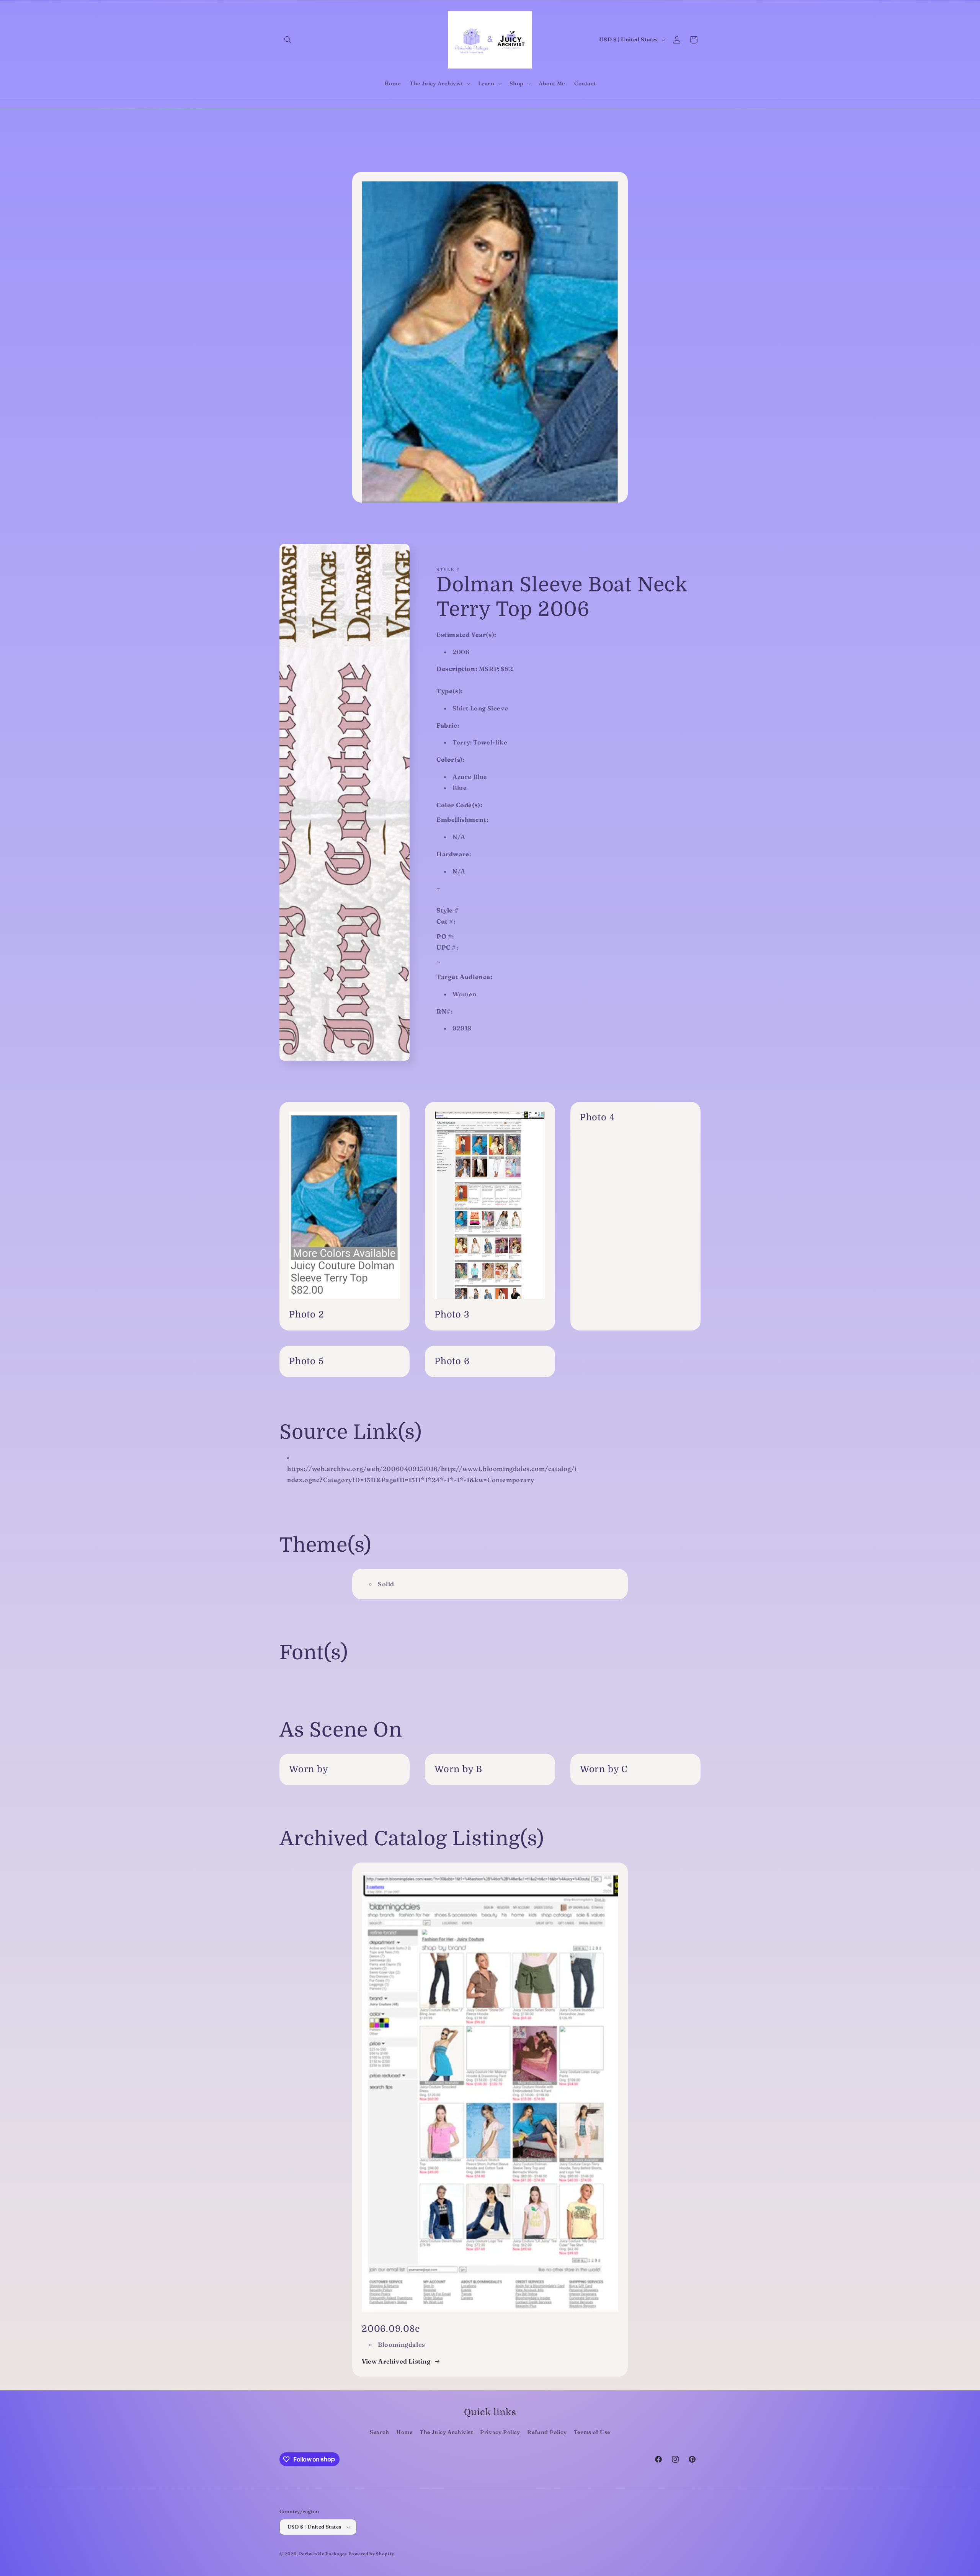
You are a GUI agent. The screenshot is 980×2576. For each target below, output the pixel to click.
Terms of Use (592, 2432)
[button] (288, 40)
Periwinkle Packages (323, 2554)
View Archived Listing (396, 2361)
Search (380, 2432)
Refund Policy (547, 2432)
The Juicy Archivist (446, 2432)
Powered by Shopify (371, 2554)
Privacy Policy (500, 2432)
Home (404, 2432)
